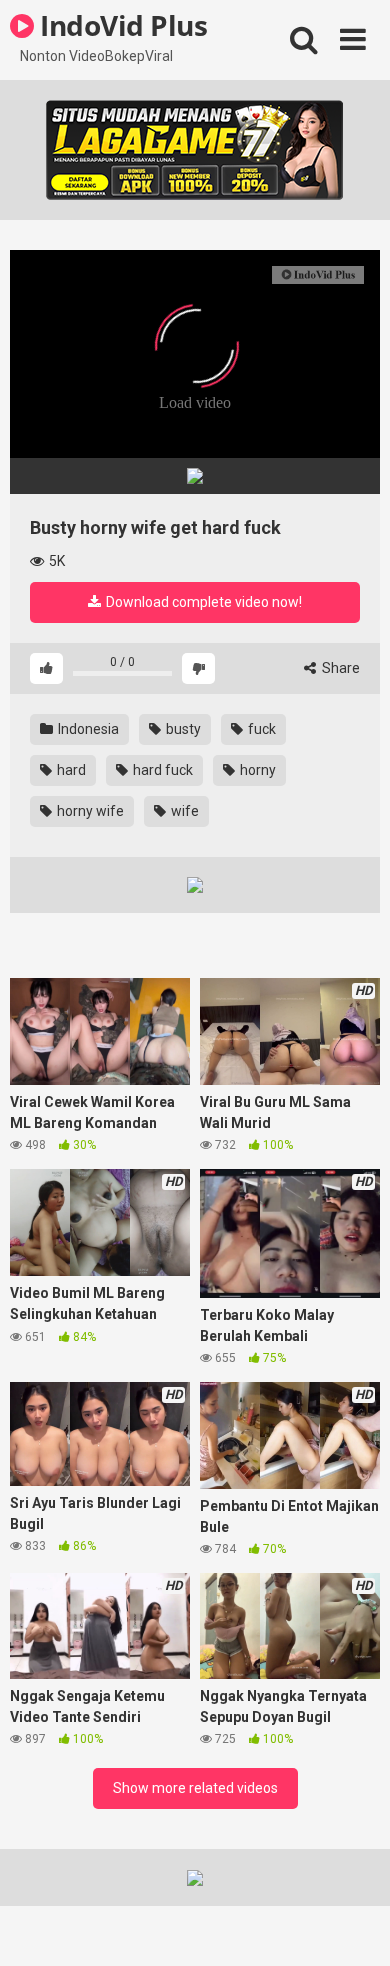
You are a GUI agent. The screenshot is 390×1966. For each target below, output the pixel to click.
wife (183, 811)
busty (182, 729)
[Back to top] (353, 1925)
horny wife (89, 811)
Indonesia (87, 729)
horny (256, 770)
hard (70, 770)
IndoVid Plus (120, 25)
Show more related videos (195, 1788)
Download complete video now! (202, 602)
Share (339, 668)
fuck (260, 729)
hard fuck (161, 770)
